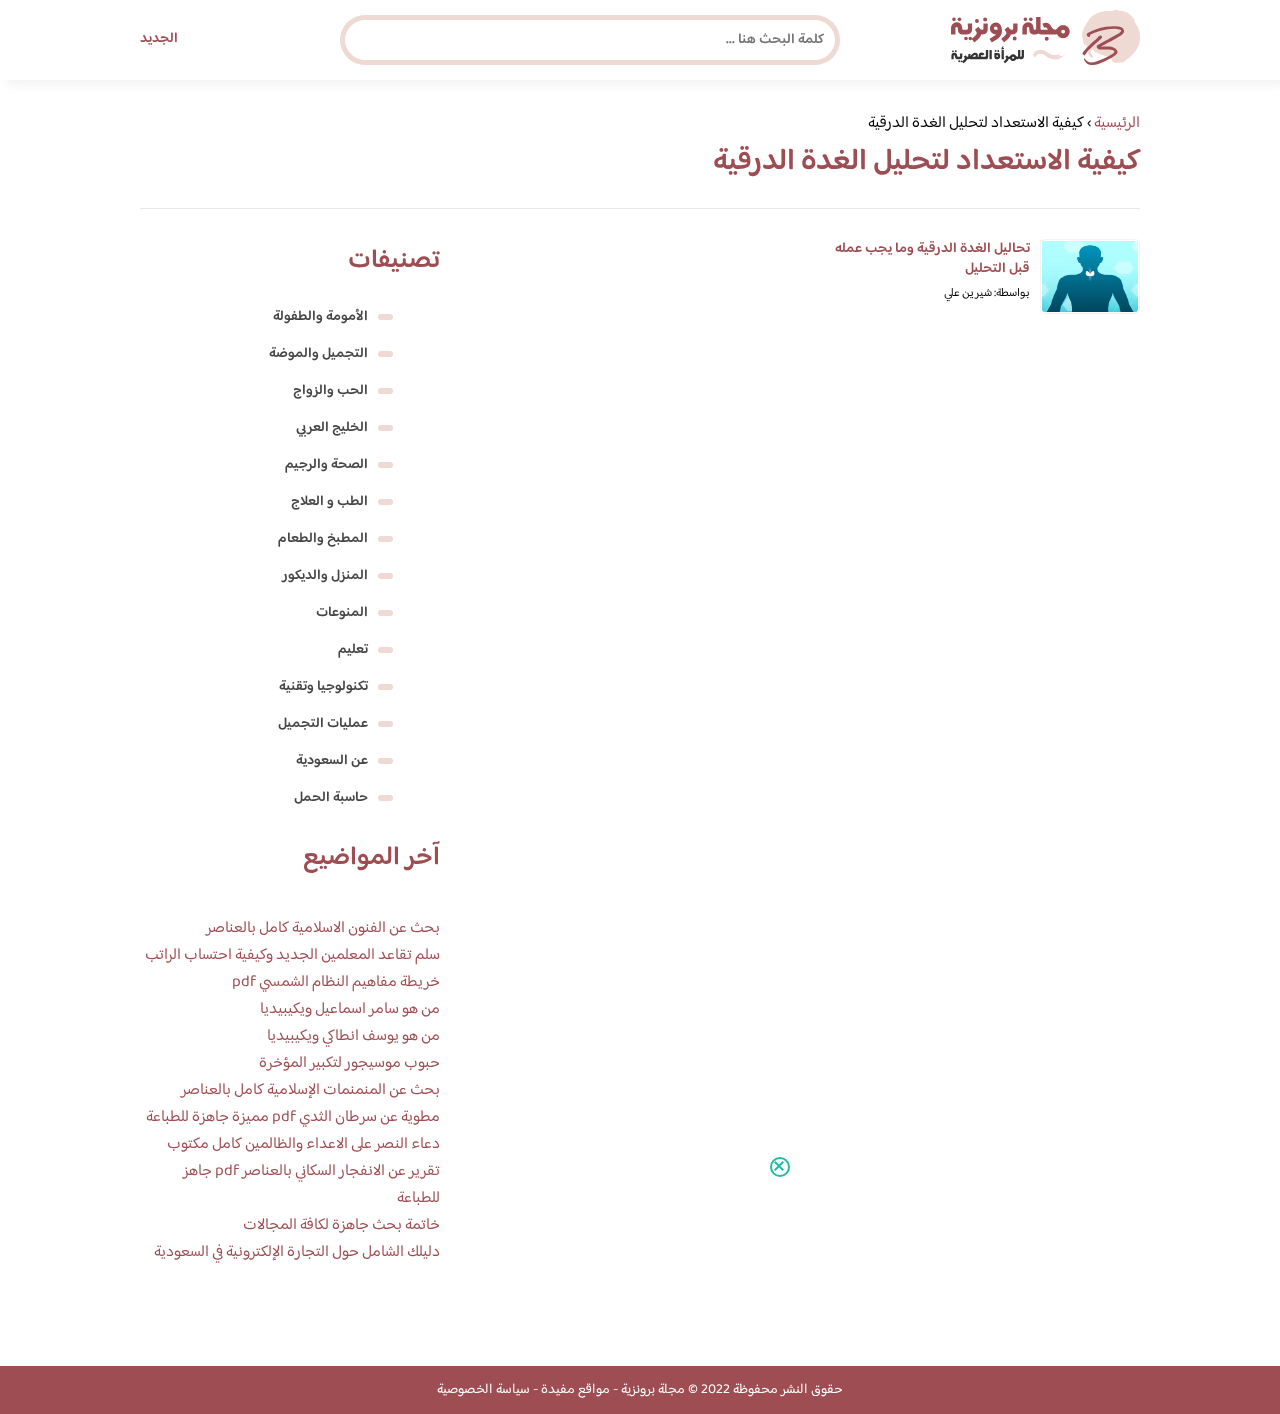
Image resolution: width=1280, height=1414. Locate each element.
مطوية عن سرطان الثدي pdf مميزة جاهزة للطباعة (293, 1117)
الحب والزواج (330, 391)
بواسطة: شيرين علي (987, 293)
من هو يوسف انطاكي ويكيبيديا (353, 1036)
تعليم (353, 650)
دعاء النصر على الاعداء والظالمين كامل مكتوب (303, 1144)
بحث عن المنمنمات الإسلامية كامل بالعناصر (310, 1090)
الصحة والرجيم (326, 465)
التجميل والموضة (318, 354)
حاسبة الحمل (331, 798)
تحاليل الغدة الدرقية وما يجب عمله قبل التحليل (932, 259)
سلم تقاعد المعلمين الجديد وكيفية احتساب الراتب (292, 955)
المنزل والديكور (325, 576)
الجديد (159, 39)
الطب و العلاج (329, 502)
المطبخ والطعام (323, 539)
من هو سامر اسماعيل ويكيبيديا (350, 1009)
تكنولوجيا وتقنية (323, 687)
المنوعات (342, 613)
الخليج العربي (332, 428)
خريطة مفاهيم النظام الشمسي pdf (336, 982)
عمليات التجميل (323, 724)
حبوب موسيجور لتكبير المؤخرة (349, 1063)
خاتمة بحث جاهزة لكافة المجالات (341, 1225)
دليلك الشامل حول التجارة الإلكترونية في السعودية (297, 1252)
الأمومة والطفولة (320, 317)
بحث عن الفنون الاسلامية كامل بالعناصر (323, 928)
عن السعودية (332, 761)
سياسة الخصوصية (483, 1390)
